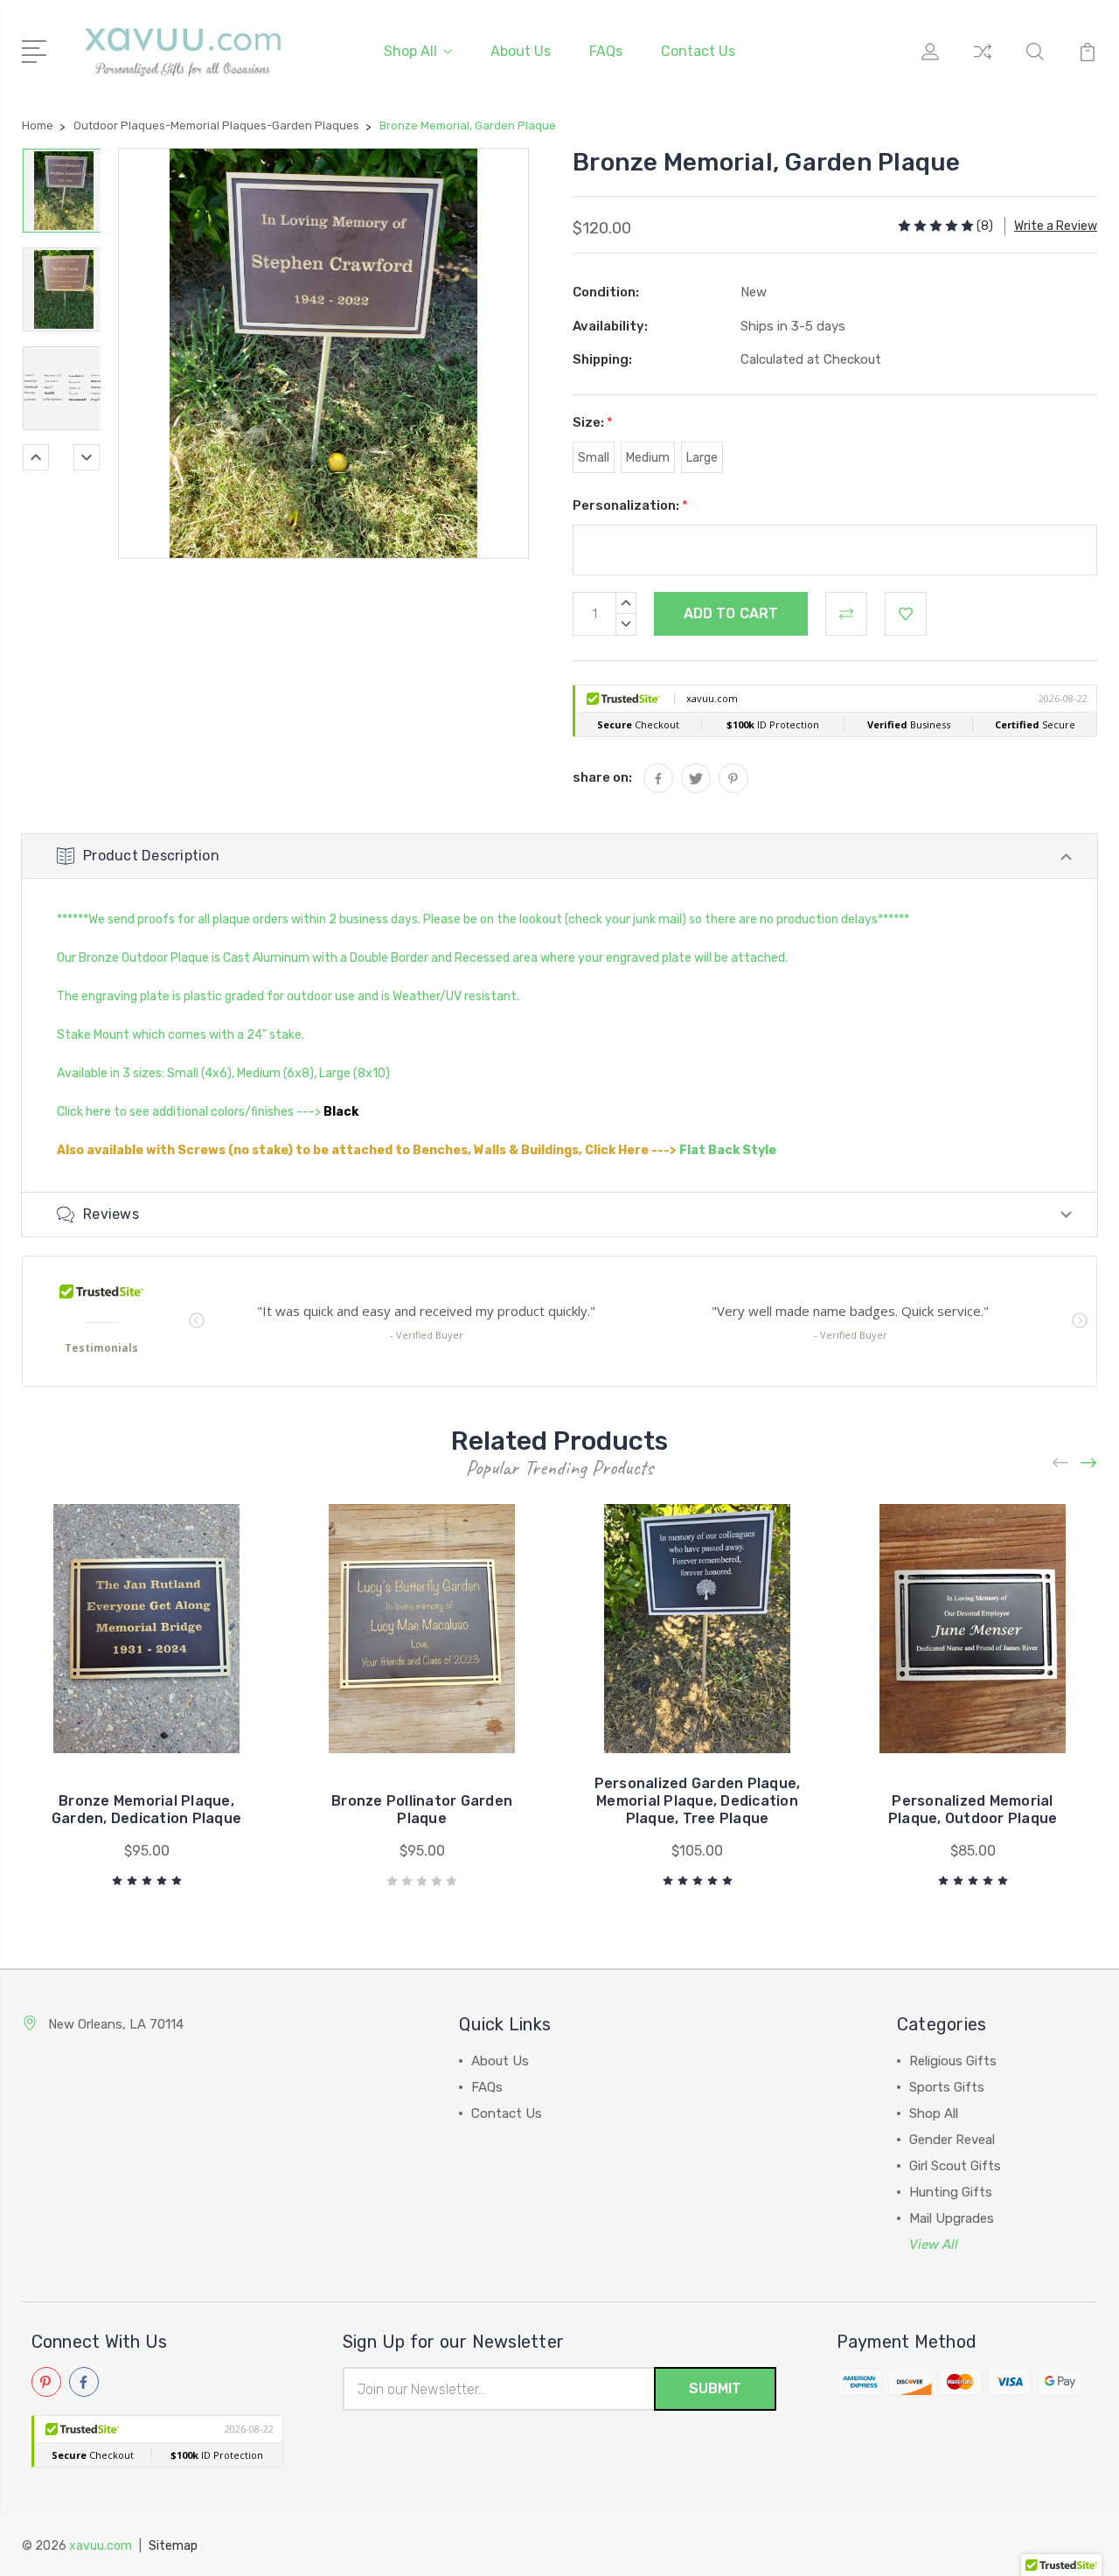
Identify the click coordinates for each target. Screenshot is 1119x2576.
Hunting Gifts (951, 2192)
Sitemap (173, 2546)
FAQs (606, 51)
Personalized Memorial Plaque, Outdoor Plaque (973, 1810)
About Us (521, 51)
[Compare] (983, 62)
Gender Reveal (952, 2140)
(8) (985, 226)
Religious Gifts (953, 2061)
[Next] (87, 457)
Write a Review (1056, 226)
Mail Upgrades (952, 2218)
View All (934, 2245)
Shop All (410, 51)
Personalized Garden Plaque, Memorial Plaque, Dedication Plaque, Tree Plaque (698, 1801)
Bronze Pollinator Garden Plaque (422, 1810)
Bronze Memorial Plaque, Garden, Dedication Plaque (146, 1810)
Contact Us (698, 51)
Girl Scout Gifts (955, 2166)
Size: (593, 422)
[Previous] (36, 457)
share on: (602, 777)
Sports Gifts (947, 2087)
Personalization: (630, 505)
